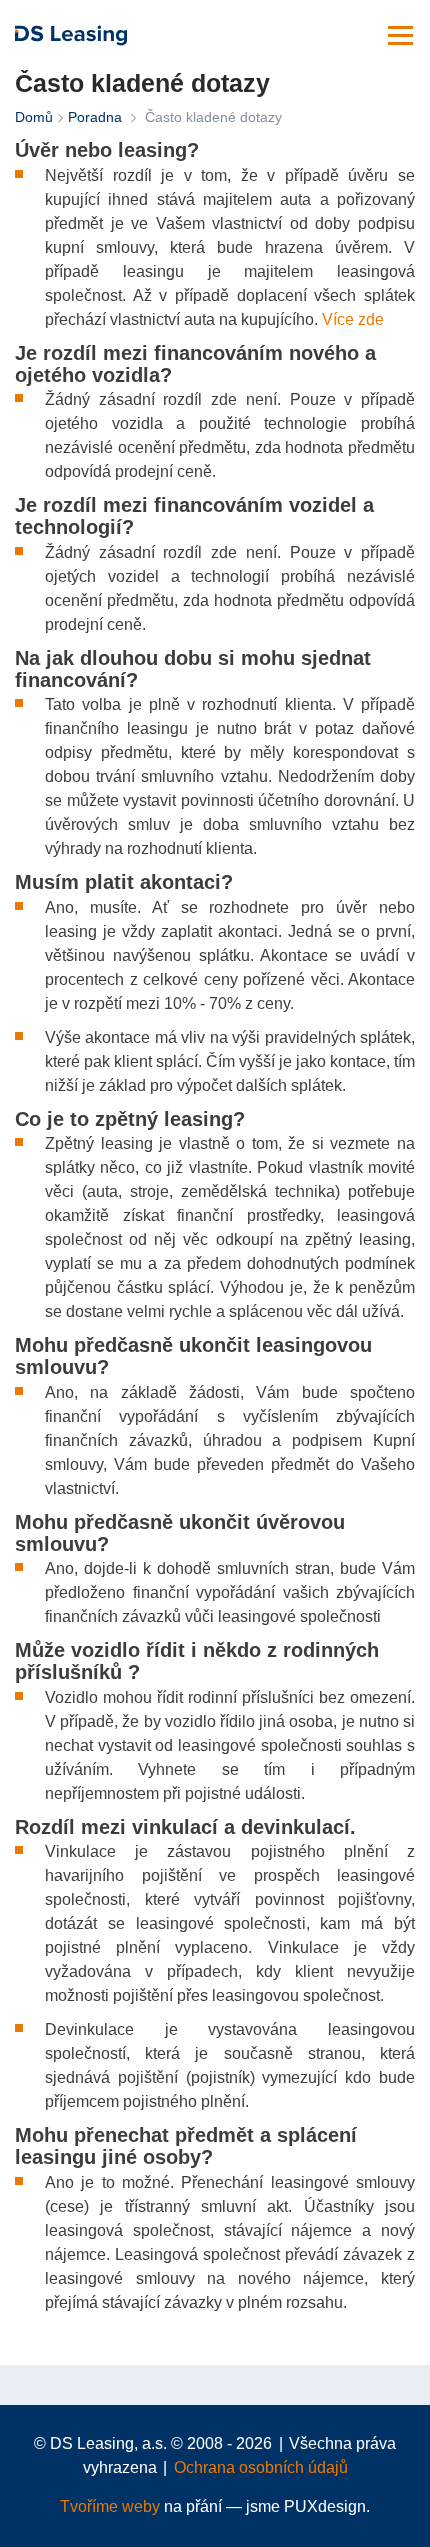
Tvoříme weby (110, 2506)
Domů (34, 117)
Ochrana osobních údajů (261, 2467)
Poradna (95, 117)
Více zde (353, 319)
